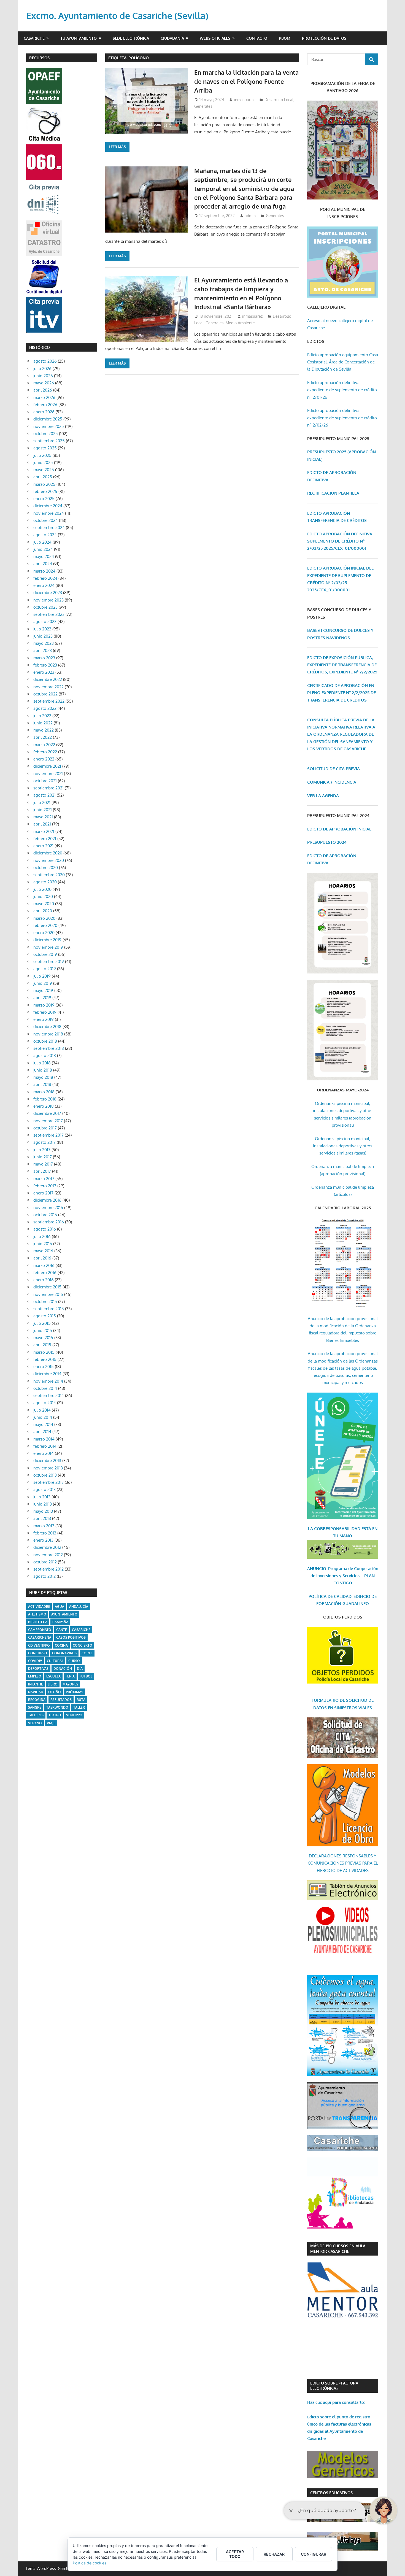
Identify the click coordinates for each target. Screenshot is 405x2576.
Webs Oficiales (215, 38)
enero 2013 (43, 1540)
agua (60, 1607)
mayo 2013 (43, 1511)
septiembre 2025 (49, 441)
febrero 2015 (45, 1359)
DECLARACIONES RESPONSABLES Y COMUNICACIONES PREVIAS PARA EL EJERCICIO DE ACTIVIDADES (343, 1863)
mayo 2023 (44, 643)
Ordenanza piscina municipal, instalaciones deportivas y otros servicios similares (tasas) (343, 1146)
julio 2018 (42, 1063)
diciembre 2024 (48, 506)
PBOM (285, 38)
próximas (75, 1692)
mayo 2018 (43, 1077)
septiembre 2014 (49, 1395)
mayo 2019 (43, 990)
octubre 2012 (45, 1562)
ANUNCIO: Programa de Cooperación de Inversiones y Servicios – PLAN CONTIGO (343, 1576)
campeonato (40, 1630)
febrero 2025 (45, 491)
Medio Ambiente (240, 323)
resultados (61, 1700)
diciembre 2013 (47, 1460)
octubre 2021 (45, 781)
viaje (51, 1723)
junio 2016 (43, 1244)
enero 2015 (44, 1367)
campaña (60, 1622)
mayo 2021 (43, 817)
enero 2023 (44, 672)
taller (79, 1707)
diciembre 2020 (48, 853)
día (80, 1669)
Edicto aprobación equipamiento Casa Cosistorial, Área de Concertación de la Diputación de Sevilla (343, 362)
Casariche (34, 38)
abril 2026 (43, 390)
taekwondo (57, 1707)
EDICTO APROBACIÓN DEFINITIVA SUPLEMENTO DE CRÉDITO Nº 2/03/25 (340, 541)
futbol (86, 1676)
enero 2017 (43, 1193)
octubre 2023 (45, 607)
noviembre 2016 (48, 1208)
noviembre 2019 (48, 947)
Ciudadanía (172, 38)
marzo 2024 (44, 571)
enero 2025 (44, 499)
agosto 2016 (45, 1229)
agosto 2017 (44, 1142)
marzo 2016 (44, 1265)
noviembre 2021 (48, 774)
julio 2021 (42, 803)
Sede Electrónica (131, 38)
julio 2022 (42, 716)
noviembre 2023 (48, 600)
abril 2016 (42, 1258)
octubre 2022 (45, 694)
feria (70, 1676)
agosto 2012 (44, 1576)
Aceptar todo (235, 2554)
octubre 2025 (46, 434)
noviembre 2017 (48, 1121)
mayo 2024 (44, 556)
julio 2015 (42, 1323)
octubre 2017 (45, 1128)
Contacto (257, 38)
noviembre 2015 (48, 1294)
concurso (38, 1653)
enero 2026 (44, 412)
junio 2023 (43, 636)
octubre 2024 (46, 520)
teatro (55, 1715)
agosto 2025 (45, 448)
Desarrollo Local (279, 100)
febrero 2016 (45, 1273)
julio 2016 (42, 1236)
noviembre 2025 (49, 426)
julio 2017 (42, 1150)
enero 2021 (43, 846)
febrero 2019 (45, 1012)
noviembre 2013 (48, 1468)
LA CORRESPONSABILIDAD (335, 1529)
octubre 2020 (46, 868)
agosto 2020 (45, 882)
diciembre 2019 (47, 940)
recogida (37, 1700)
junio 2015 (43, 1330)
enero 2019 (44, 1019)
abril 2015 (42, 1345)
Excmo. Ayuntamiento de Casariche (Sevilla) (117, 16)
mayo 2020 (44, 904)
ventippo (74, 1715)
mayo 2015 (43, 1338)
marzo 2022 (44, 745)
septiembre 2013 (48, 1482)
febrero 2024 (45, 578)
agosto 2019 (45, 969)
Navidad (36, 1692)
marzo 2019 (44, 1005)
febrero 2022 (45, 752)
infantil (35, 1684)
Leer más (117, 147)
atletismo (37, 1614)
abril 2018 (42, 1084)
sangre (35, 1707)
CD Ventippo (39, 1645)
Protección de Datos (324, 38)
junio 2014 (43, 1417)
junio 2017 (43, 1157)
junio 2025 (43, 462)
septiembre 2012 (48, 1569)
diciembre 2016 (47, 1200)
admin (250, 216)
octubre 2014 (45, 1388)
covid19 (35, 1661)
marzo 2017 (44, 1179)
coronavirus (64, 1653)
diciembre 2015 (47, 1287)
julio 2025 (42, 455)
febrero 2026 (45, 405)
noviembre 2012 (48, 1555)
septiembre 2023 (49, 614)
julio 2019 (42, 976)
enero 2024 (44, 585)
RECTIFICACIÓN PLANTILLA (333, 493)
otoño (55, 1692)
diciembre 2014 (47, 1374)
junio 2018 (43, 1070)
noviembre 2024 (49, 513)
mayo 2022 (44, 730)
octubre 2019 (45, 954)
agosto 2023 (45, 621)
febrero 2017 (45, 1186)
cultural (55, 1661)
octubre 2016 (45, 1215)
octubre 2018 (45, 1041)
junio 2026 (43, 376)
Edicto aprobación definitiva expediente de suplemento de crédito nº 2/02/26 (342, 418)
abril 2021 (42, 824)
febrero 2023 (45, 665)
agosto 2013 (44, 1489)
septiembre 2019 (49, 961)
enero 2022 (44, 759)
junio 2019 (43, 983)
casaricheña (40, 1637)
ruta (81, 1700)
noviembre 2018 (48, 1034)
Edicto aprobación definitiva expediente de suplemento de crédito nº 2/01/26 (342, 390)
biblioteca (38, 1622)
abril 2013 (42, 1518)
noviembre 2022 (48, 687)
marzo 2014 (44, 1439)
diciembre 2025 (48, 419)
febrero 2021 (45, 839)
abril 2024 (43, 564)
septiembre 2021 (48, 788)
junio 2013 (43, 1504)
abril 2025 (43, 477)
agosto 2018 (45, 1055)
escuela (53, 1676)
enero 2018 (44, 1106)
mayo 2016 (43, 1251)
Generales (203, 106)
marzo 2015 (44, 1352)
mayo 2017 (43, 1164)
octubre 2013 (45, 1475)
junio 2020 (43, 896)
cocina (61, 1645)
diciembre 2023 (48, 593)
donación (63, 1669)
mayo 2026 (44, 383)
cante (62, 1630)
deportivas (38, 1669)
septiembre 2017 (48, 1135)
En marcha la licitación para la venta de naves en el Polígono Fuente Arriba (246, 81)
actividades (39, 1607)
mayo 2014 (43, 1424)
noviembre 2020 (49, 860)
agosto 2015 (45, 1316)
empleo (35, 1676)
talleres (36, 1715)
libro (53, 1684)
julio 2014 (42, 1410)
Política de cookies (90, 2563)
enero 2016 (44, 1280)
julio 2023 (42, 629)
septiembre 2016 (49, 1222)
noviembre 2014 (48, 1381)
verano (35, 1723)
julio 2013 (42, 1497)
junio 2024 (43, 549)
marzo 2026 (44, 397)
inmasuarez (244, 100)
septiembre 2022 (49, 701)
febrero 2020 (45, 925)
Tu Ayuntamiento (79, 38)
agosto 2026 (45, 361)
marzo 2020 (44, 918)
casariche (81, 1630)
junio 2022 (43, 723)
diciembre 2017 (47, 1113)
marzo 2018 (44, 1092)
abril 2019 (42, 998)
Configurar (314, 2554)
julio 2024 (42, 542)
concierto (83, 1645)
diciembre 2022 (48, 679)
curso (74, 1661)
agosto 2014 (45, 1403)
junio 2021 (43, 810)
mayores (70, 1684)
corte (87, 1653)
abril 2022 (43, 737)
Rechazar (274, 2554)
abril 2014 (42, 1432)
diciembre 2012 (47, 1547)
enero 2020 (44, 933)
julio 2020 (42, 889)
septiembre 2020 (49, 875)
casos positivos (71, 1637)
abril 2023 (43, 650)
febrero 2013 (45, 1533)
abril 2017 (42, 1171)
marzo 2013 (44, 1526)
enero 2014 (44, 1453)
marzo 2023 (44, 658)
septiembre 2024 (49, 528)
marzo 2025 (44, 484)
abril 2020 (43, 911)
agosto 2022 (45, 708)
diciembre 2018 (47, 1027)
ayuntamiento (64, 1614)
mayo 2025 (44, 470)
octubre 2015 (45, 1302)
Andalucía (79, 1607)
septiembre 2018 (49, 1048)
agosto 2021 (44, 795)
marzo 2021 (44, 831)
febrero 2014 (45, 1446)
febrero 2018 (45, 1099)
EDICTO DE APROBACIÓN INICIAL (339, 829)
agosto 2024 (45, 535)
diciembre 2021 (47, 766)
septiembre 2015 (49, 1309)
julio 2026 (42, 369)
